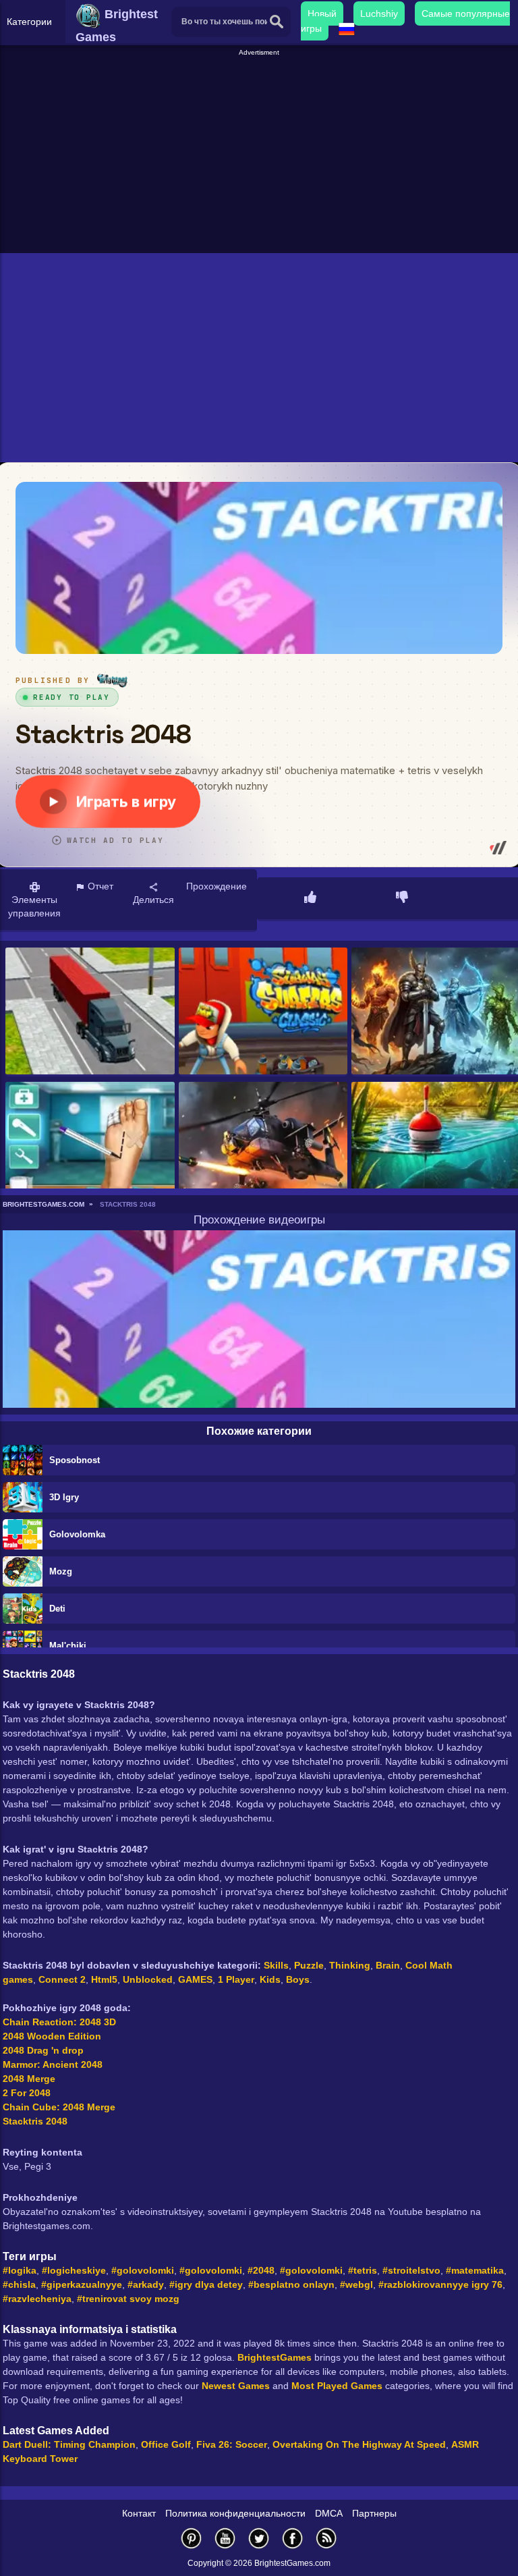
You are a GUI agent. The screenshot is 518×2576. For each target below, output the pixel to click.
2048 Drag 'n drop (43, 2050)
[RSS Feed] (326, 2538)
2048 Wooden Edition (52, 2036)
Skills (276, 1965)
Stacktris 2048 (35, 2121)
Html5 (104, 1979)
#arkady (146, 2284)
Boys (298, 1979)
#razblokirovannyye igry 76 (440, 2284)
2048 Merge (29, 2079)
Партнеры (374, 2513)
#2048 (261, 2270)
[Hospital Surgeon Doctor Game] (90, 1146)
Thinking (350, 1965)
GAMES (195, 1979)
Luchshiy (379, 13)
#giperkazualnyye (82, 2284)
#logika (20, 2270)
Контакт (139, 2513)
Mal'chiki (68, 1646)
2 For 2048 (27, 2093)
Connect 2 (62, 1979)
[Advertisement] (261, 153)
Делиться (153, 900)
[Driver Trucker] (90, 1012)
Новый (322, 13)
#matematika (475, 2270)
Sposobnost (75, 1460)
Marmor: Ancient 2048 (53, 2064)
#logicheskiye (74, 2270)
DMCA (329, 2513)
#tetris (363, 2270)
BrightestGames (275, 2357)
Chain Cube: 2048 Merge (59, 2107)
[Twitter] (259, 2538)
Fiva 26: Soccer (232, 2444)
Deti (57, 1609)
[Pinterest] (192, 2538)
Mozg (61, 1571)
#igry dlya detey (206, 2284)
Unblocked (148, 1979)
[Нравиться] (310, 898)
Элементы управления (34, 906)
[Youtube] (225, 2538)
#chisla (19, 2284)
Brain (388, 1965)
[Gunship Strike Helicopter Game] (263, 1146)
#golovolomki (143, 2270)
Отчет (99, 886)
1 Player (236, 1979)
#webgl (356, 2284)
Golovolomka (77, 1534)
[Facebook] (293, 2538)
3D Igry (64, 1497)
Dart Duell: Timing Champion (69, 2444)
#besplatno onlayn (291, 2284)
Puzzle (309, 1965)
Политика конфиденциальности (235, 2513)
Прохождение (217, 886)
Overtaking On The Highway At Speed (359, 2444)
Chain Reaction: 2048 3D (59, 2022)
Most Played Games (337, 2386)
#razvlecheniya (37, 2299)
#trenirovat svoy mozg (128, 2299)
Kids (270, 1979)
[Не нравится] (402, 898)
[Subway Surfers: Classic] (263, 1012)
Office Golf (166, 2444)
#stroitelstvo (411, 2270)
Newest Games (236, 2386)
